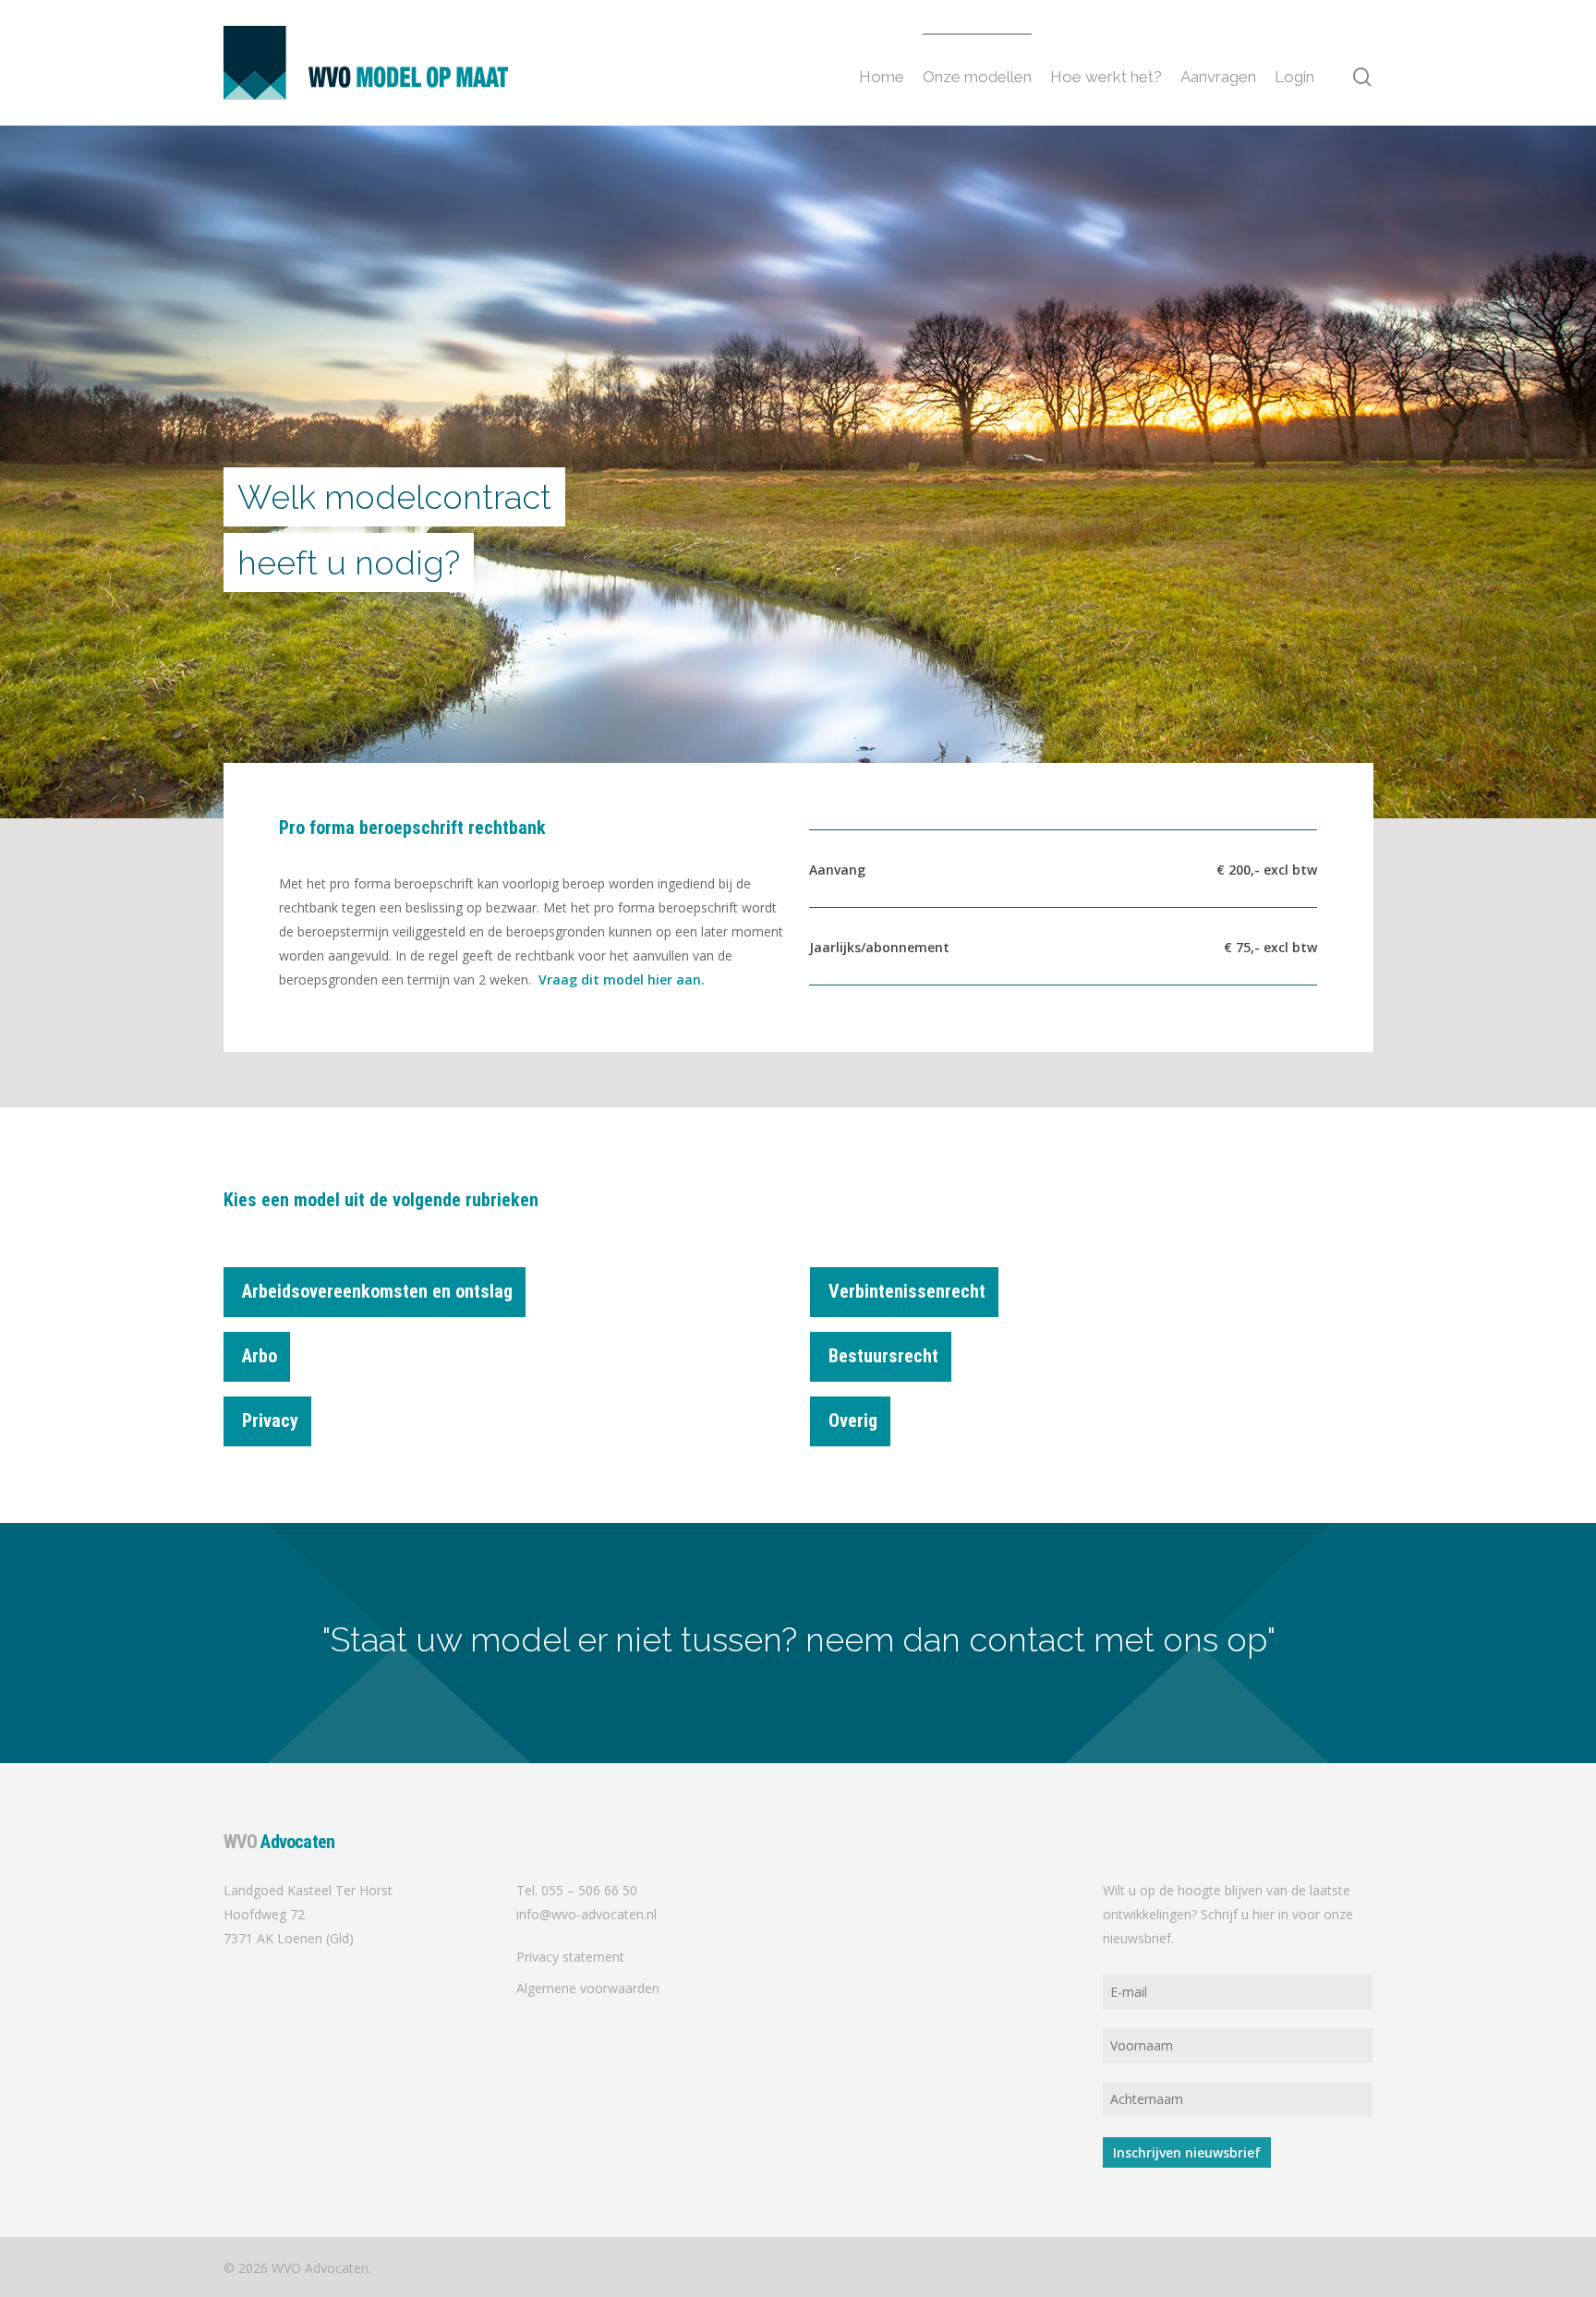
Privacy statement (570, 1957)
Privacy (270, 1421)
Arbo (260, 1356)
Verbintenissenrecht (907, 1291)
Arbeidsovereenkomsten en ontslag (377, 1291)
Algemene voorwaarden (588, 1988)
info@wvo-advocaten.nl (586, 1914)
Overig (853, 1421)
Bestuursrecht (883, 1356)
